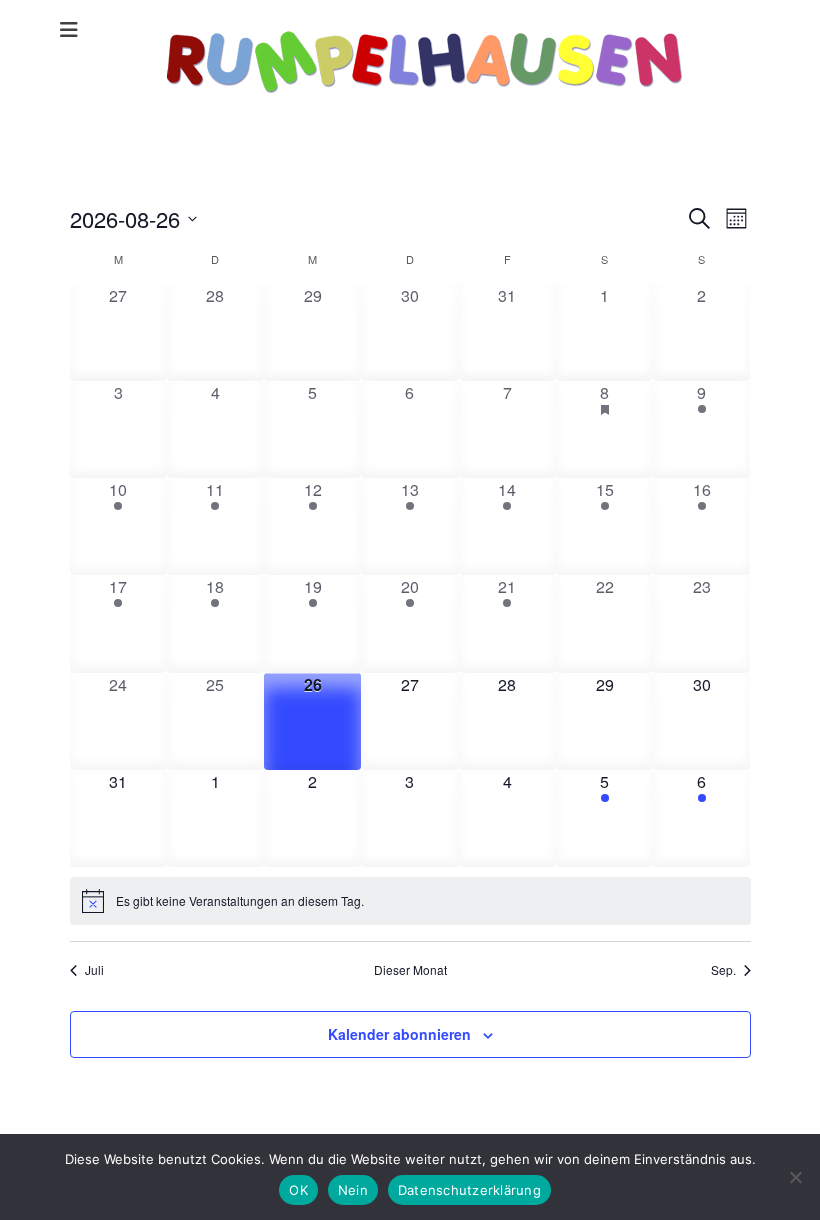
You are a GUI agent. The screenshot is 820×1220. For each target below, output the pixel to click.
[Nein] (795, 1177)
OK (298, 1190)
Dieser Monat (410, 970)
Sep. (723, 970)
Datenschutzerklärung (469, 1190)
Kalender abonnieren (399, 1034)
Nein (353, 1190)
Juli (94, 970)
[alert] (410, 901)
